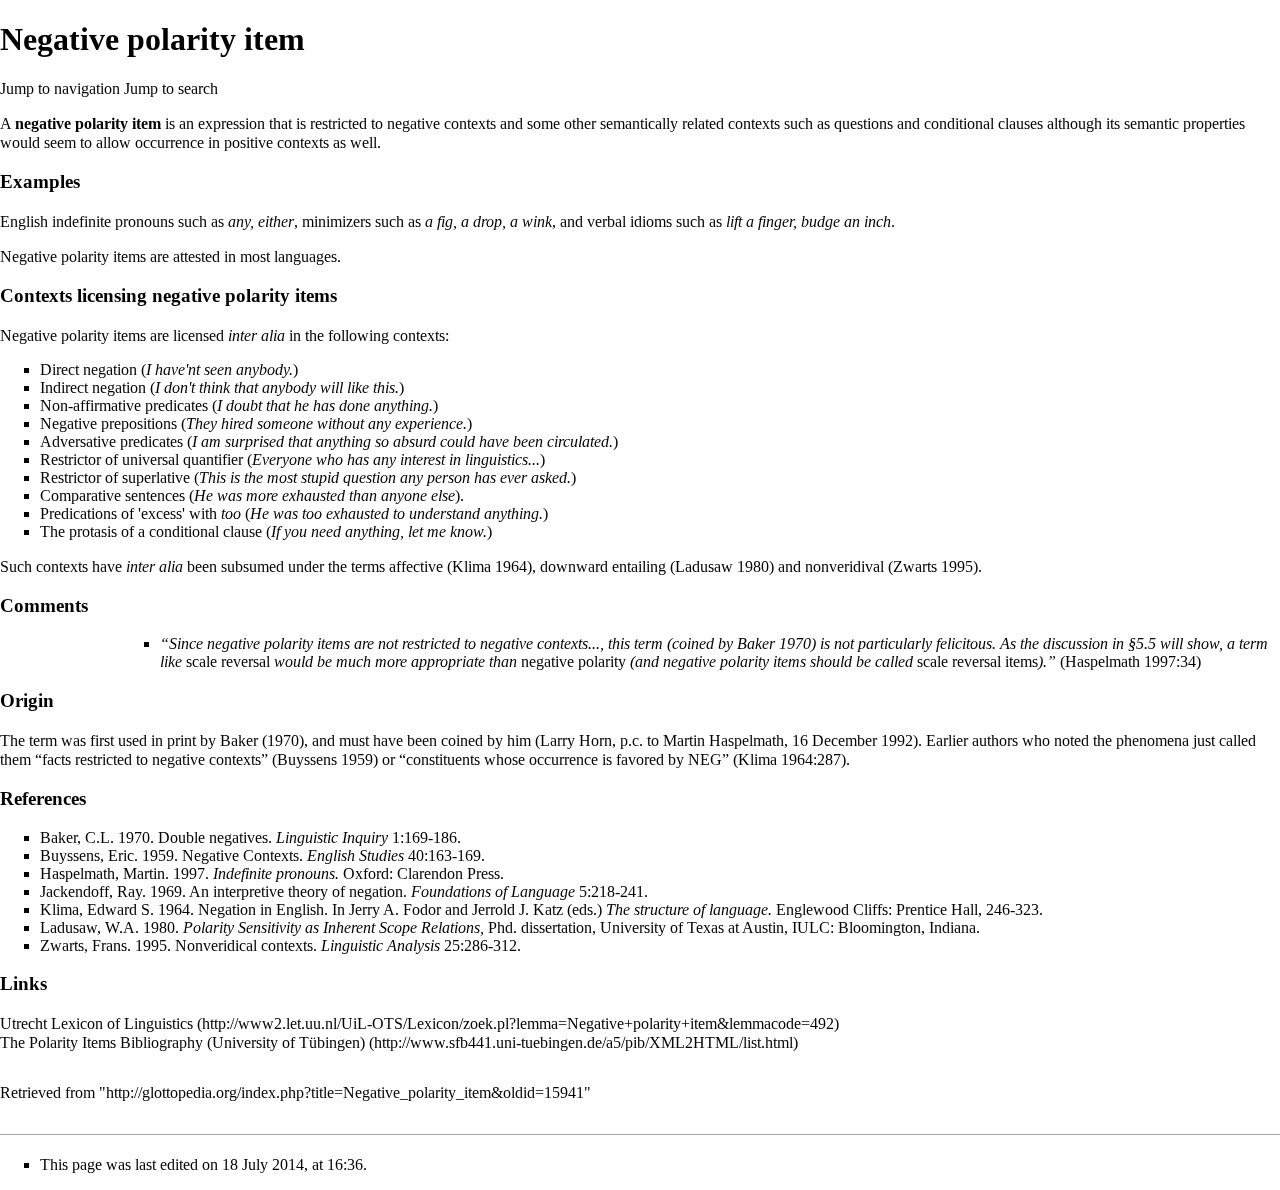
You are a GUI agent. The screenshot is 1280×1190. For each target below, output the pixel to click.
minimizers (336, 221)
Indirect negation (93, 387)
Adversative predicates (111, 441)
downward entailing (603, 566)
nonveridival (844, 566)
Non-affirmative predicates (124, 405)
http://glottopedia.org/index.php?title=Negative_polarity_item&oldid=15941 (345, 1092)
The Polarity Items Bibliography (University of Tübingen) (182, 1042)
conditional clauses (983, 123)
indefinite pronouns (113, 221)
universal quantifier (182, 459)
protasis (93, 531)
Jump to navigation (60, 88)
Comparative (80, 495)
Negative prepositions (108, 423)
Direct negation (88, 369)
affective (416, 566)
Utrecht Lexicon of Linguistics (96, 1023)
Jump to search (171, 88)
